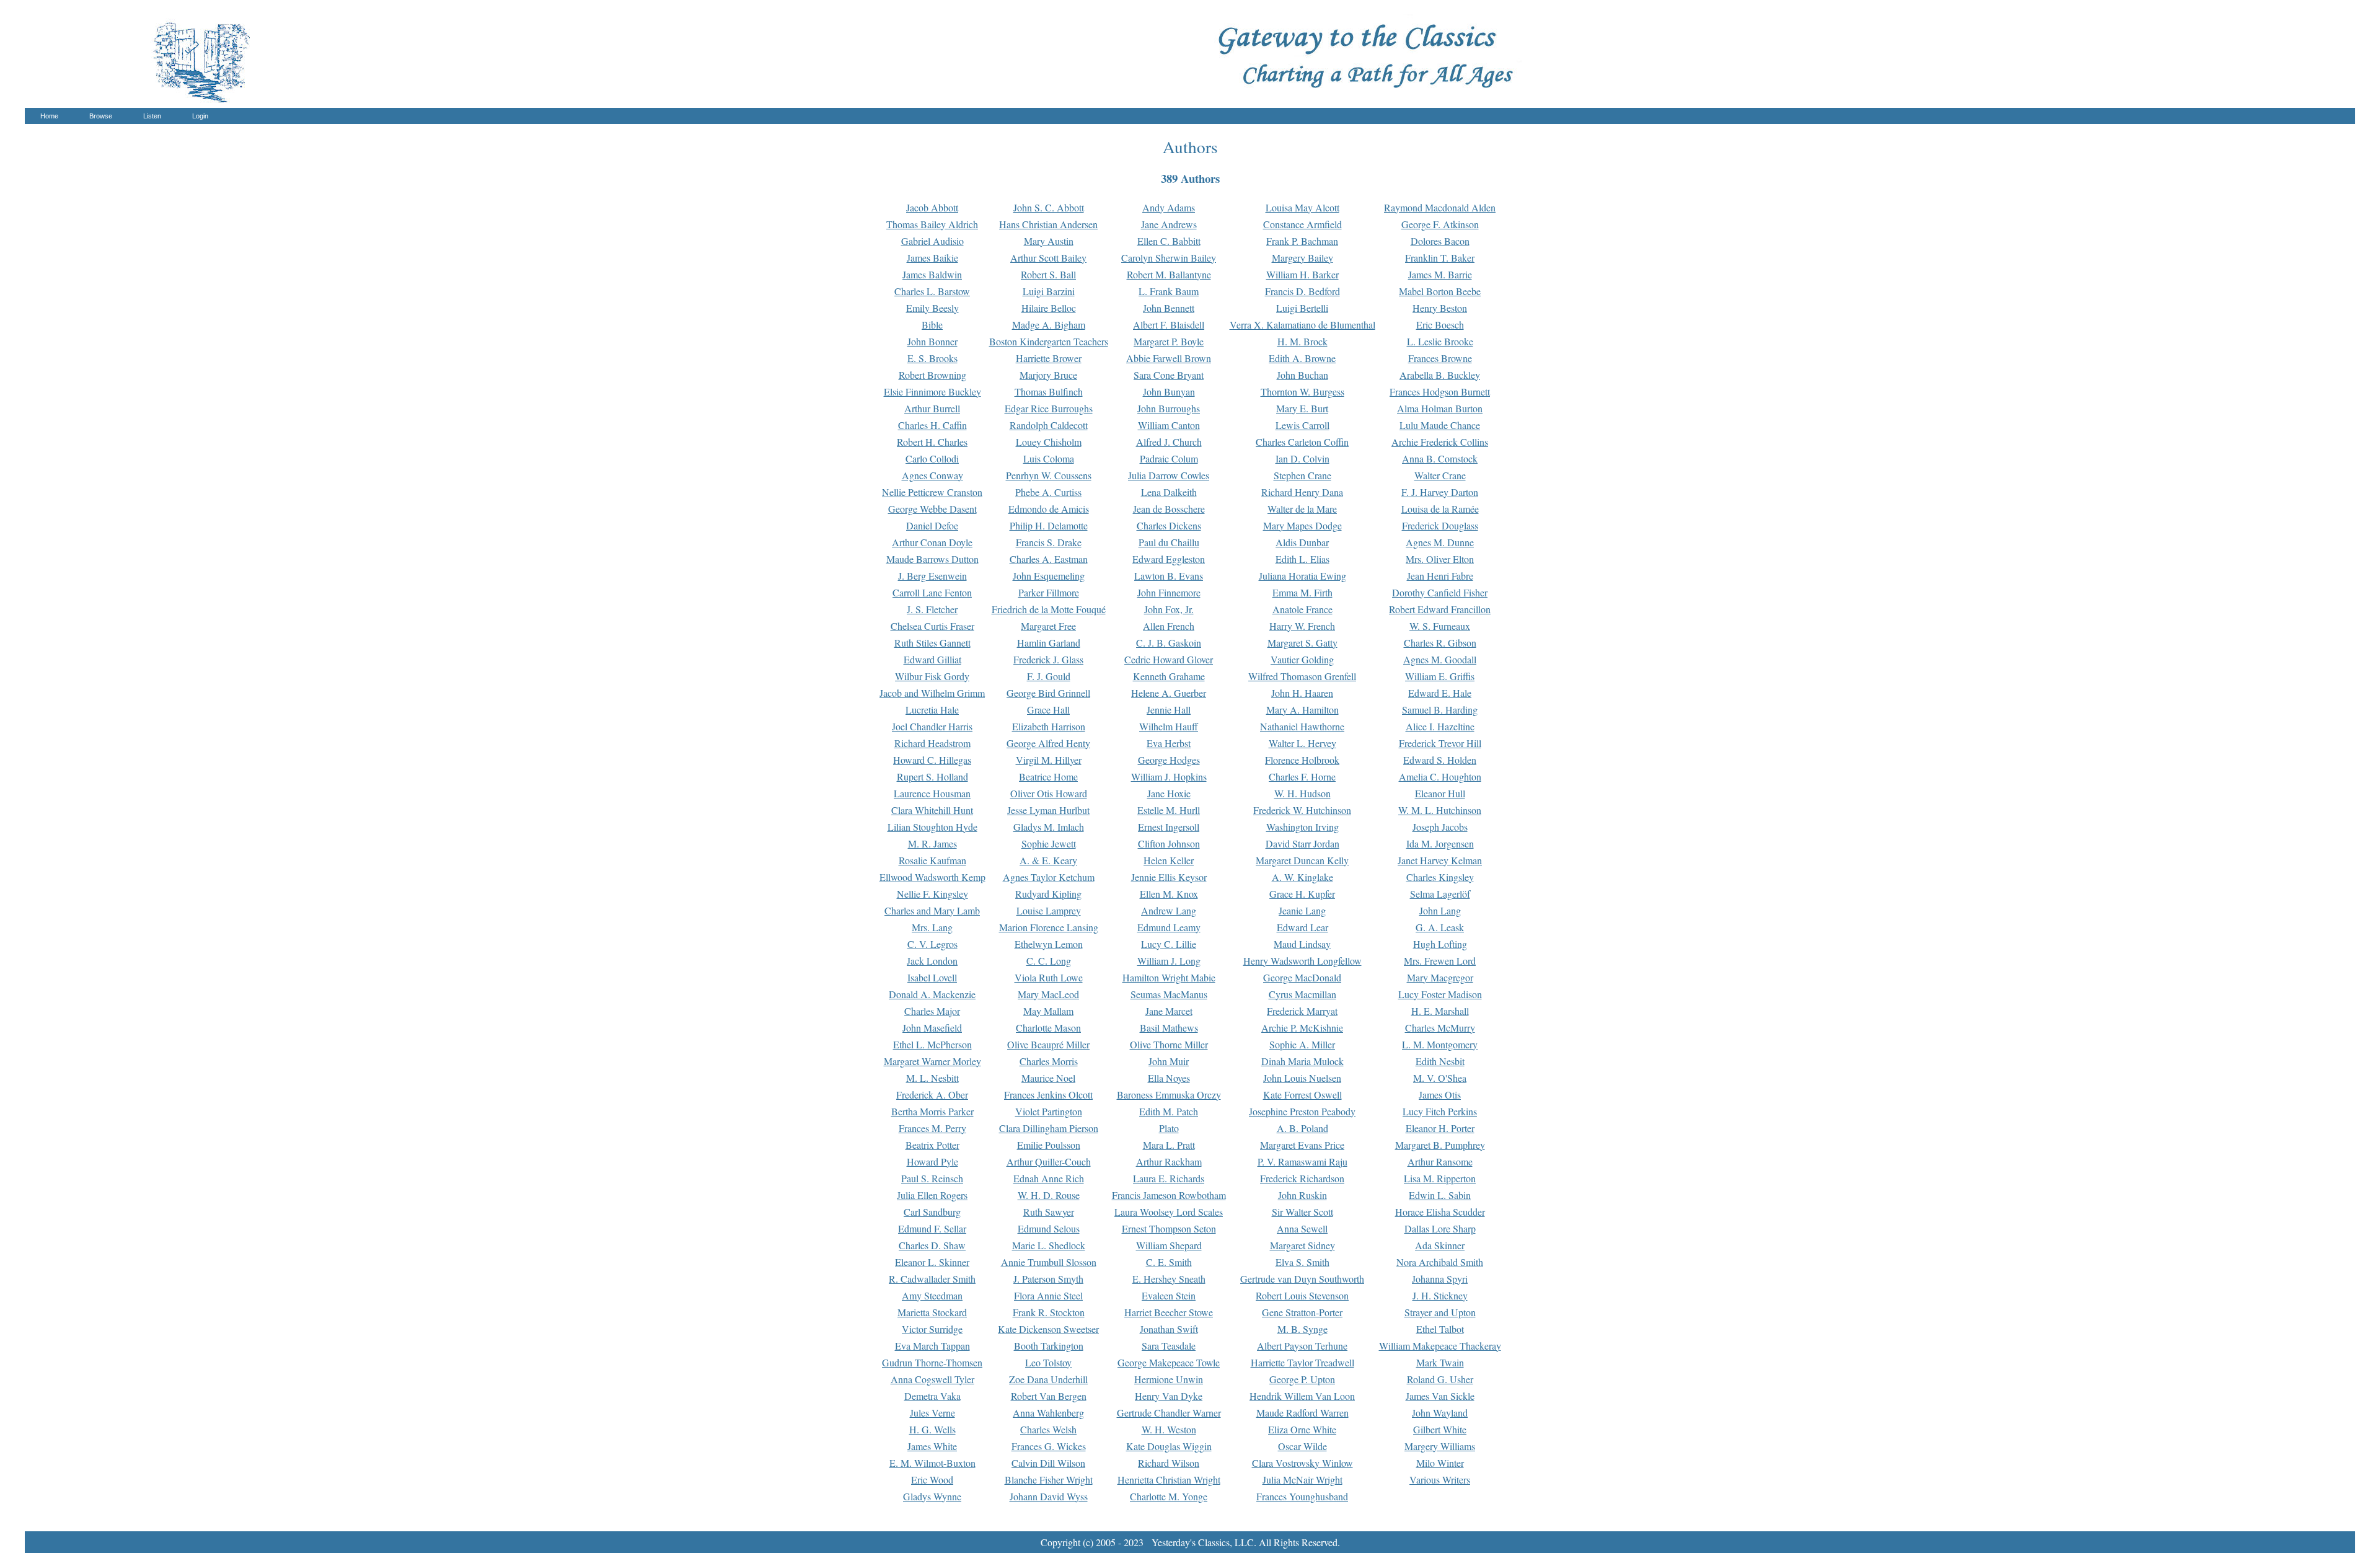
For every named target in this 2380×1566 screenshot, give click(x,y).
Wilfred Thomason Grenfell (1302, 676)
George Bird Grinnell (1048, 693)
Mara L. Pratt (1169, 1145)
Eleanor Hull (1440, 793)
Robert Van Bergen (1049, 1396)
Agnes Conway (932, 475)
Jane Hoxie (1169, 793)
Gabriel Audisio (932, 241)
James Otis (1440, 1095)
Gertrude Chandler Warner (1169, 1413)
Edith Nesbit (1440, 1061)
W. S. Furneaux (1440, 626)
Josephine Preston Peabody (1302, 1111)
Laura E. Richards (1169, 1178)
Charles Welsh (1048, 1429)
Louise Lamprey (1049, 910)
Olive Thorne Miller (1169, 1044)
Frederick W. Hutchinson (1302, 810)
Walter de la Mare (1302, 509)
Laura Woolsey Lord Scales (1169, 1212)
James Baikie (932, 258)
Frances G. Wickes (1049, 1446)
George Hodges (1169, 760)
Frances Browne (1440, 358)
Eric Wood (932, 1480)
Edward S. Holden (1440, 760)
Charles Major (932, 1011)
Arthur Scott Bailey (1048, 258)
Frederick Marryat (1302, 1011)
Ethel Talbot (1440, 1329)
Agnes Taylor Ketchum (1049, 877)
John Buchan (1302, 375)
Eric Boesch (1440, 325)
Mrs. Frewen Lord (1440, 961)
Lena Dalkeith (1169, 492)
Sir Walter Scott (1302, 1212)
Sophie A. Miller (1302, 1044)
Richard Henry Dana (1302, 492)
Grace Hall (1048, 710)
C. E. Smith (1169, 1262)
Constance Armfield (1302, 224)
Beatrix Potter (932, 1145)
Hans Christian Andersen (1048, 224)
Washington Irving (1302, 827)
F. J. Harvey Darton (1440, 492)
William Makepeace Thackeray (1440, 1346)
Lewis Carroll (1302, 425)
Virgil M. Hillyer (1049, 760)
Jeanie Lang (1302, 910)
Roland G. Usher (1440, 1379)
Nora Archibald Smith (1440, 1262)
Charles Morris (1049, 1061)
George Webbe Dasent (932, 509)
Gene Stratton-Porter (1302, 1312)
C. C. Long (1049, 961)
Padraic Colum (1169, 458)
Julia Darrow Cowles (1169, 475)
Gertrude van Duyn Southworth (1302, 1279)
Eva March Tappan (932, 1346)
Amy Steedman (932, 1295)
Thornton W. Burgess (1302, 391)
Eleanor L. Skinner (932, 1262)
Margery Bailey (1302, 258)
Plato (1169, 1128)
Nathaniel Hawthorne (1302, 726)
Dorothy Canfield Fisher (1440, 592)
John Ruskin (1302, 1195)
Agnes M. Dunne (1440, 542)
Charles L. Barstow (932, 291)
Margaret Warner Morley (932, 1061)
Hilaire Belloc (1049, 308)
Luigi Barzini (1049, 291)
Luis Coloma (1049, 458)
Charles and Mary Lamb (932, 910)
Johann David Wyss (1049, 1496)
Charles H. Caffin (932, 425)
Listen (152, 116)
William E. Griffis (1440, 676)
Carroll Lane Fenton (932, 592)
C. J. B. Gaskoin (1169, 643)
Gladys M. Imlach (1049, 827)
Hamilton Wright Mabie (1169, 977)
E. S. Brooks (932, 358)
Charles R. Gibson (1440, 643)
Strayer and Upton (1440, 1312)
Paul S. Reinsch (932, 1178)
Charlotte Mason (1048, 1028)
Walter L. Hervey (1302, 743)
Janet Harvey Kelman (1440, 860)
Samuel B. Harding (1440, 710)
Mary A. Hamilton (1302, 710)
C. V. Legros (932, 944)
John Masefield (932, 1028)
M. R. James (932, 843)
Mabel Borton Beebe (1440, 291)
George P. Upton (1302, 1379)
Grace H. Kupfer (1302, 894)
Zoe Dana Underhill (1048, 1379)
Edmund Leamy (1169, 927)
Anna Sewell (1302, 1228)
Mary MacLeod (1048, 994)
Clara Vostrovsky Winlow (1302, 1463)
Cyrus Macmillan (1302, 994)
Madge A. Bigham (1049, 325)
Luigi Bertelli (1302, 308)
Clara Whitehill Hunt (932, 810)
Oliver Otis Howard (1049, 793)
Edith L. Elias (1302, 559)
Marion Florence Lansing (1049, 927)
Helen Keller (1169, 860)
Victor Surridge (932, 1329)
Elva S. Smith (1302, 1262)
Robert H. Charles (932, 442)
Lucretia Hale (932, 710)
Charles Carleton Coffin (1302, 442)
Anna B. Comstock (1440, 458)
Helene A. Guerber (1169, 693)
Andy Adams (1169, 207)
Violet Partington (1049, 1111)
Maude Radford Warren (1302, 1413)
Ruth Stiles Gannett (932, 643)
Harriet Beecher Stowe (1169, 1312)
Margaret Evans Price (1302, 1145)
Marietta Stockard (932, 1312)
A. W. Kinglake (1302, 877)
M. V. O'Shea (1440, 1078)
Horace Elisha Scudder (1440, 1212)
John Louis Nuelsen (1302, 1078)
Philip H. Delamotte (1049, 525)
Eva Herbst (1169, 743)
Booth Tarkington (1049, 1346)
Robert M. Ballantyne (1169, 274)
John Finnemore (1169, 592)
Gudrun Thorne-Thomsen (932, 1362)
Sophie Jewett (1049, 843)
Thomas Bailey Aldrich (932, 224)
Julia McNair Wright (1302, 1480)
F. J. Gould (1049, 676)
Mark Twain (1440, 1362)
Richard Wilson (1169, 1463)
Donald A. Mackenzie (932, 994)
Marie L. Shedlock (1049, 1245)
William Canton (1169, 425)
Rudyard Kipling (1048, 894)
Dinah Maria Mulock (1302, 1061)
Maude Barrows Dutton (932, 559)
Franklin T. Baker (1440, 258)
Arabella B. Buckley (1440, 375)
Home (49, 116)
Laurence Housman (932, 793)
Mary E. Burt (1302, 408)
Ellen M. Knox (1169, 894)
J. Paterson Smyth (1048, 1279)
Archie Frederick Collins (1440, 442)
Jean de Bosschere (1169, 509)
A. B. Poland (1302, 1128)
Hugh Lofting (1440, 944)
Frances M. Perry (932, 1128)
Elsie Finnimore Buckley (932, 391)
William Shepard (1169, 1245)
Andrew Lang (1169, 910)
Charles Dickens (1169, 525)
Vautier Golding (1302, 659)
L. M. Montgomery (1440, 1044)
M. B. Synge (1302, 1329)
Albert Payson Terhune (1302, 1346)
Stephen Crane (1302, 475)
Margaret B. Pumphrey (1440, 1145)
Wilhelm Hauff (1169, 726)
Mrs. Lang (932, 927)
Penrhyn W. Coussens (1049, 475)
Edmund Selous (1049, 1228)
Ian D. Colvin (1302, 458)
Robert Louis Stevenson (1302, 1295)
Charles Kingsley (1440, 877)
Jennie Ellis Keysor (1169, 877)
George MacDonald (1302, 977)
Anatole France (1302, 609)
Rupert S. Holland (932, 776)
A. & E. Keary (1048, 860)
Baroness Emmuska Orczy (1169, 1095)
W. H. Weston (1169, 1429)
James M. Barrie (1440, 274)
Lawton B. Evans (1169, 576)
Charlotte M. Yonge (1169, 1496)
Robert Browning (932, 375)
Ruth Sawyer (1049, 1212)
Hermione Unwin (1169, 1379)
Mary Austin (1049, 241)
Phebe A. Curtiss (1048, 492)
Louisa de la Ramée (1440, 509)
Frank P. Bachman (1302, 241)
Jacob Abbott (932, 207)
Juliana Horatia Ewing (1302, 576)
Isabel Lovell (932, 977)
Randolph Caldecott (1049, 425)
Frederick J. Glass (1048, 659)
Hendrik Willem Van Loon (1302, 1396)
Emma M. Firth (1302, 592)
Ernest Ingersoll (1169, 827)
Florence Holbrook (1302, 760)
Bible (932, 325)
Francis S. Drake (1049, 542)
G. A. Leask (1440, 927)
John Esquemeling (1049, 576)
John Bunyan (1169, 391)
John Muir (1169, 1061)
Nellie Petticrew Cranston (932, 492)
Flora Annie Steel (1048, 1295)
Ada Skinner (1440, 1245)
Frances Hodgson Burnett (1440, 391)
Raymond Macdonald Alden (1440, 207)
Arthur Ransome (1440, 1161)
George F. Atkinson (1440, 224)
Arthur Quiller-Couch (1049, 1161)
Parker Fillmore (1049, 592)
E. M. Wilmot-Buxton (932, 1463)
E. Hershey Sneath (1169, 1279)
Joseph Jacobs (1440, 827)
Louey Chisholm (1049, 442)
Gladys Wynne (932, 1496)
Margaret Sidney (1302, 1245)
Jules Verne (932, 1413)
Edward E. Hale (1440, 693)
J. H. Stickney (1440, 1295)
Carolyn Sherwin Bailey (1169, 258)
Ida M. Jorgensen (1440, 843)
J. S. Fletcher (932, 609)
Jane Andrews (1169, 224)
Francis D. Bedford (1302, 291)
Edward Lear (1302, 927)
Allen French (1169, 626)
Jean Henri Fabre (1440, 576)
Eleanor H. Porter (1440, 1128)
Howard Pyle (932, 1161)
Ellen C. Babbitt (1169, 241)
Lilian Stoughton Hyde (932, 827)
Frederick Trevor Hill (1440, 743)
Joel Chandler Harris (932, 726)
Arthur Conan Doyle (932, 542)
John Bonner (932, 341)
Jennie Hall (1169, 710)
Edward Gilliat (932, 659)
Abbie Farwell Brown (1169, 358)
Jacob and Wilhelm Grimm (932, 693)
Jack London (932, 961)
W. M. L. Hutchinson (1440, 810)
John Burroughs (1169, 408)
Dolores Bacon (1440, 241)
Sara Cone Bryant (1169, 375)
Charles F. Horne (1302, 776)
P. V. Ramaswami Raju (1302, 1161)
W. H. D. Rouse (1049, 1195)
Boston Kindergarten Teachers (1049, 341)
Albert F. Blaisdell (1169, 325)
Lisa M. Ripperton (1440, 1178)
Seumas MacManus (1169, 994)
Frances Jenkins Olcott (1048, 1095)
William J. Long (1169, 961)
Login (200, 116)
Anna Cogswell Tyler (932, 1379)
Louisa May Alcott (1302, 207)
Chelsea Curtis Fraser (932, 626)
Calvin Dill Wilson (1048, 1463)
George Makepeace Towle (1169, 1362)
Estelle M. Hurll (1169, 810)
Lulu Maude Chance (1440, 425)
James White (932, 1446)
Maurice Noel (1048, 1078)
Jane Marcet (1169, 1011)
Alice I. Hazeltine (1440, 726)
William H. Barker (1302, 274)
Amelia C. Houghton (1440, 776)
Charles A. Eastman (1049, 559)
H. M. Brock (1302, 341)
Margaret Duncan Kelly (1302, 860)
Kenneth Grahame (1169, 676)
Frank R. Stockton (1049, 1312)
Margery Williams (1440, 1446)
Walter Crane (1440, 475)
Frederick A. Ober (932, 1095)
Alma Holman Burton (1440, 408)
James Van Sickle (1440, 1396)
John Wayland (1440, 1413)
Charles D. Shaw (932, 1245)
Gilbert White (1440, 1429)
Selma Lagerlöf (1440, 894)
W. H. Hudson (1302, 793)
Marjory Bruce (1048, 375)
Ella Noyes (1169, 1078)
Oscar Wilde (1302, 1446)
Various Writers (1440, 1480)
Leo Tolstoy (1048, 1362)
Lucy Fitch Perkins (1440, 1111)
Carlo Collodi (932, 458)
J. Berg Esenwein (932, 576)
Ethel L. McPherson (932, 1044)
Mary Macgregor (1440, 977)
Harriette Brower (1049, 358)
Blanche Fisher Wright (1049, 1480)
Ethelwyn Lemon (1049, 944)
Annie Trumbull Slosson (1049, 1262)
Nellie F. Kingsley (932, 894)
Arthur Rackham (1169, 1161)
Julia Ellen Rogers (932, 1195)
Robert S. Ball (1048, 274)
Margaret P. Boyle (1169, 341)
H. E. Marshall (1440, 1011)
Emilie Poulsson (1049, 1145)
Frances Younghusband (1302, 1496)
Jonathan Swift (1169, 1329)
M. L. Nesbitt (932, 1078)
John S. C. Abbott (1049, 207)
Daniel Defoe (932, 525)
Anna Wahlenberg (1048, 1413)
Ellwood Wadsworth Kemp (932, 877)
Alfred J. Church (1169, 442)
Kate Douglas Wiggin (1169, 1446)
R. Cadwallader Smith (932, 1279)
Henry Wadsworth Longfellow (1302, 961)
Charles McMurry (1440, 1028)
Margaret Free (1048, 626)
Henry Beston (1440, 308)
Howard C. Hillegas (932, 760)
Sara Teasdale (1169, 1346)
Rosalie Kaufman (932, 860)
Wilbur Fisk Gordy (932, 676)
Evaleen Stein (1169, 1295)
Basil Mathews (1169, 1028)
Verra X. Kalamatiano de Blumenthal (1302, 325)
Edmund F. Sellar (932, 1228)
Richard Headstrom (932, 743)
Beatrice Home (1048, 776)
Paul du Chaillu (1169, 542)
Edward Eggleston (1169, 559)
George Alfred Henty (1048, 743)
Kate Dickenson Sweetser (1048, 1329)
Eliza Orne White (1302, 1429)
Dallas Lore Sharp (1440, 1228)
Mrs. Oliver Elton (1440, 559)
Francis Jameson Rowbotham (1169, 1195)
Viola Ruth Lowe (1049, 977)
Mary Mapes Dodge (1302, 525)
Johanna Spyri (1440, 1279)
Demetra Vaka (932, 1396)
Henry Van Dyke (1169, 1396)
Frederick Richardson (1302, 1178)
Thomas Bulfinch (1049, 391)
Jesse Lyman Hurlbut (1048, 810)
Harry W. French (1302, 626)
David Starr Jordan (1302, 843)
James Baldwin (932, 274)
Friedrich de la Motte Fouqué (1049, 609)
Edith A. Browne (1302, 358)
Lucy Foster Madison (1440, 994)
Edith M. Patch (1169, 1111)
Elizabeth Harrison (1049, 726)
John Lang (1440, 910)
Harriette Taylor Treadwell (1302, 1362)
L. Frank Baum (1169, 291)
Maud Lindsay (1302, 944)
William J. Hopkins (1169, 776)
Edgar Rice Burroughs (1049, 408)
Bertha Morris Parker (932, 1111)
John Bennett (1169, 308)
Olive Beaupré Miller (1048, 1044)
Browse (101, 116)
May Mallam (1048, 1011)
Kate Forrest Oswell (1302, 1095)
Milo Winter (1440, 1463)
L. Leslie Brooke (1440, 341)
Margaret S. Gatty (1302, 643)
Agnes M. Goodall (1440, 659)
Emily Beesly (932, 308)
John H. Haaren (1302, 693)
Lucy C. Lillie (1169, 944)
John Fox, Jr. (1169, 609)
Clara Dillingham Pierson (1049, 1128)
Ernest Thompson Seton (1169, 1228)
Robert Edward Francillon (1440, 609)
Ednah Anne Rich (1049, 1178)
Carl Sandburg (932, 1212)
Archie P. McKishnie (1302, 1028)
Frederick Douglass (1440, 525)
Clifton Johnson (1169, 843)
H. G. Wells (932, 1429)
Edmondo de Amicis (1049, 509)
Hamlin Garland (1049, 643)
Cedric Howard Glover (1169, 659)
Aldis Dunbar (1302, 542)
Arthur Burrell (932, 408)
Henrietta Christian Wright (1169, 1480)
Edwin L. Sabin (1440, 1195)
